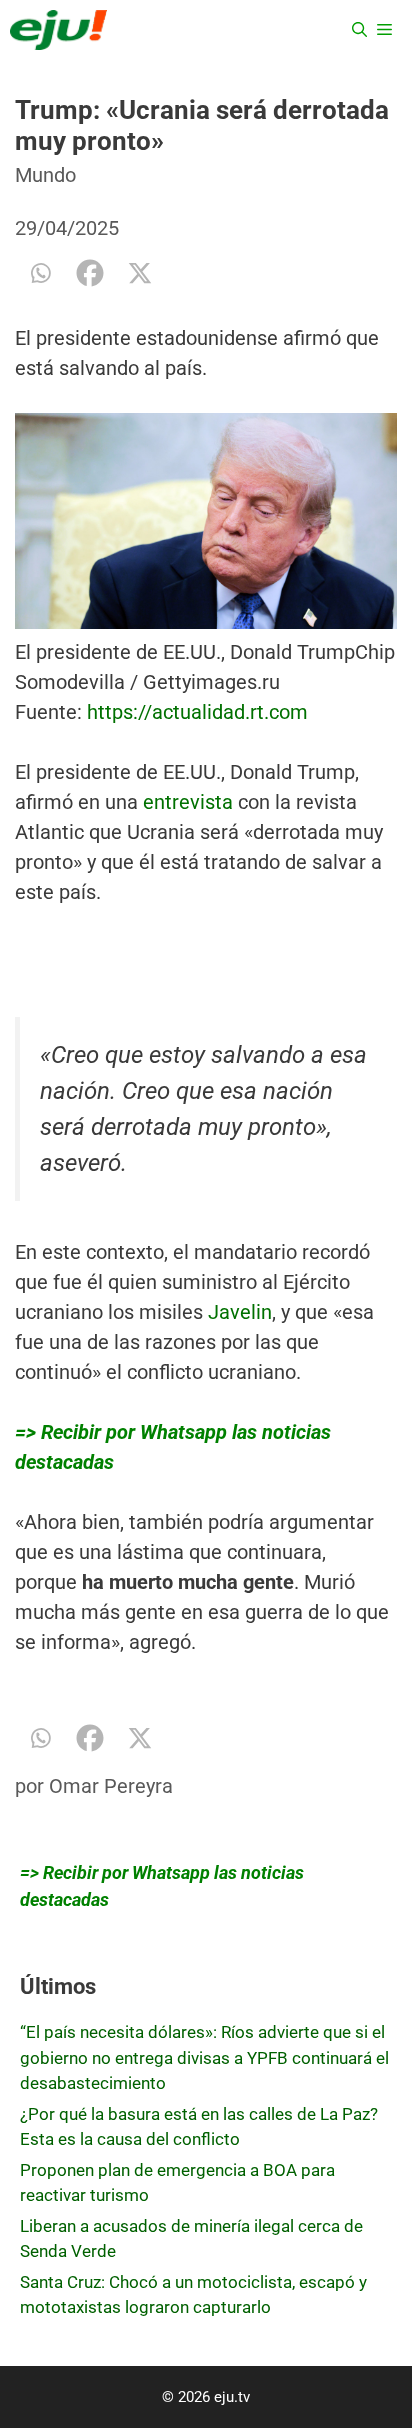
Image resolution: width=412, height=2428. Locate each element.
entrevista (188, 802)
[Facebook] (90, 273)
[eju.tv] (58, 30)
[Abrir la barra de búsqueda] (359, 30)
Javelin (240, 1312)
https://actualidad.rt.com (197, 712)
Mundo (45, 175)
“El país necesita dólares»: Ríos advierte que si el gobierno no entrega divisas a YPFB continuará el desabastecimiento (204, 2057)
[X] (140, 273)
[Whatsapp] (40, 273)
